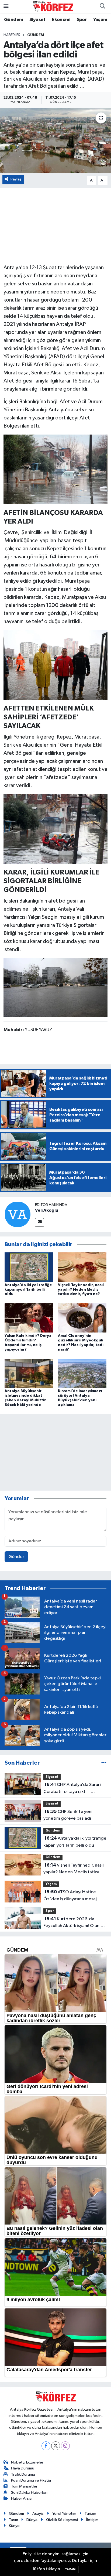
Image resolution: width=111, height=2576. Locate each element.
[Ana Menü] (6, 6)
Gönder (16, 1557)
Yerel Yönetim (64, 2514)
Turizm (90, 2514)
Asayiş (38, 2514)
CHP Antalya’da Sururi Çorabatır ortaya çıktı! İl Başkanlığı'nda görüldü (72, 1789)
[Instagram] (65, 2446)
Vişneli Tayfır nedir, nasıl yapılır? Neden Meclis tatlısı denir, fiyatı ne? (81, 1290)
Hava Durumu (23, 2468)
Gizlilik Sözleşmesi (62, 2520)
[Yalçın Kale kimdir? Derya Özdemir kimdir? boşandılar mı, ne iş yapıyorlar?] (29, 1318)
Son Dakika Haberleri (29, 2493)
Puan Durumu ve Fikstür (31, 2480)
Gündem (13, 20)
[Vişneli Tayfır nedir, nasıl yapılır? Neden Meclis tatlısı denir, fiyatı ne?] (82, 1267)
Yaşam (100, 20)
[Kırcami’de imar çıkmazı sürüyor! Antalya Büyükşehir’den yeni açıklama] (82, 1373)
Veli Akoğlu (46, 1210)
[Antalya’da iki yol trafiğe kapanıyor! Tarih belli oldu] (29, 1267)
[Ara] (102, 6)
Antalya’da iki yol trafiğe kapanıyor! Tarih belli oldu (28, 1290)
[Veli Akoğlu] (18, 1214)
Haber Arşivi (22, 2498)
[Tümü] (104, 1763)
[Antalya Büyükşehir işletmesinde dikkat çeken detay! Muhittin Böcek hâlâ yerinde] (29, 1373)
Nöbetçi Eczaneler (27, 2462)
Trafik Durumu (23, 2474)
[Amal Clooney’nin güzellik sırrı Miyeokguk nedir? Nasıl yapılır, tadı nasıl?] (82, 1318)
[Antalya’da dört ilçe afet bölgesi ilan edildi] (55, 140)
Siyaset (37, 20)
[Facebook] (46, 2446)
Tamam (70, 2569)
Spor (82, 20)
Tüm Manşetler (24, 2486)
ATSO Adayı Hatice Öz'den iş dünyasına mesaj (70, 1895)
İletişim (92, 2520)
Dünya (32, 2520)
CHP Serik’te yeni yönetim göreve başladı (68, 1815)
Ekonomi (61, 20)
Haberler (12, 35)
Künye (14, 2526)
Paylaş (16, 179)
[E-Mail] (39, 1222)
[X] (56, 2446)
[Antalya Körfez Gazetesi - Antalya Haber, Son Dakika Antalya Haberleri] (53, 6)
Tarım (13, 2520)
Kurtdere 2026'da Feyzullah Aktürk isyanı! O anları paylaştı (74, 1923)
